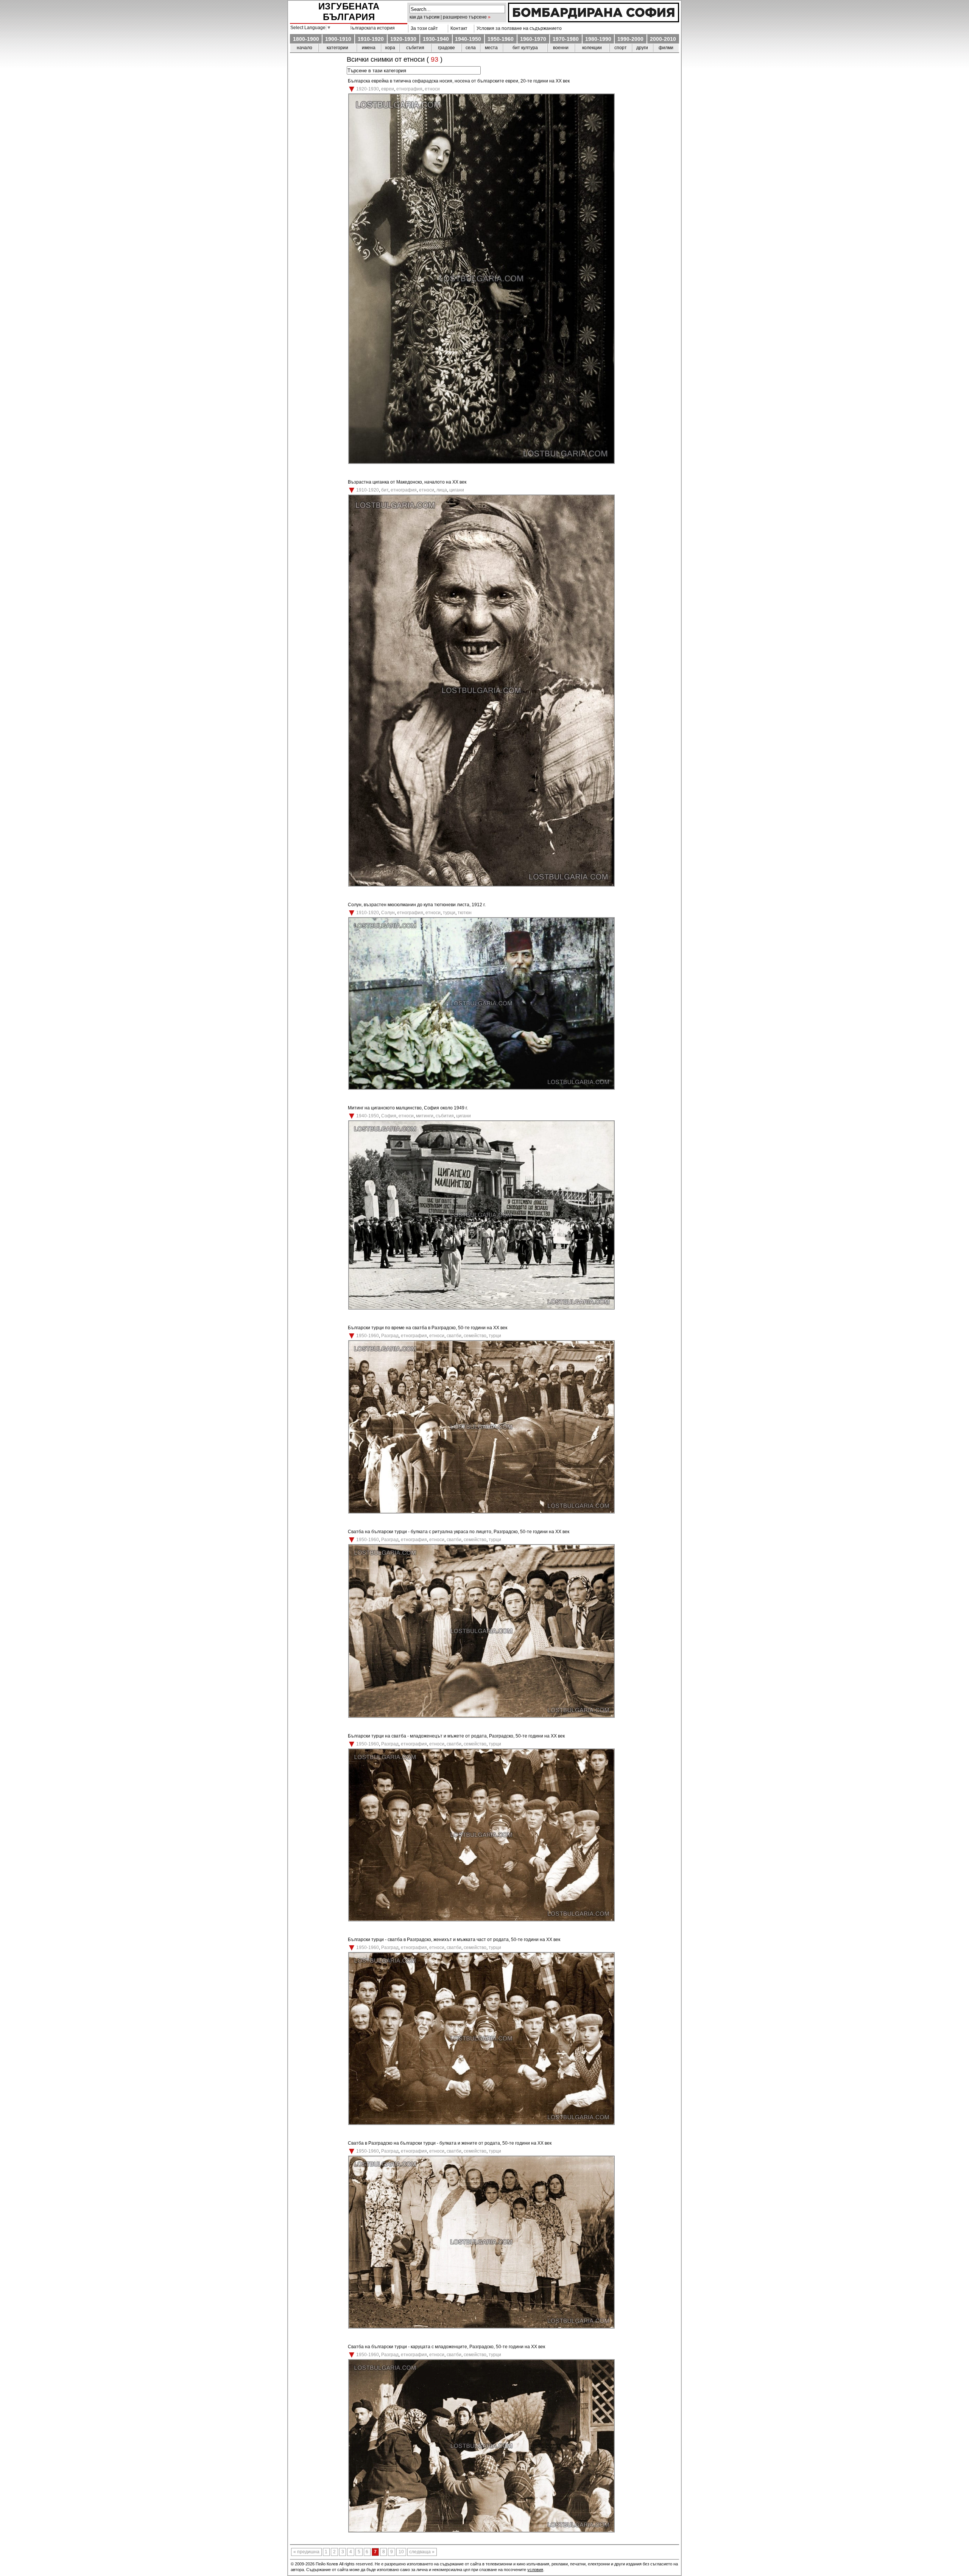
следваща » (422, 2552)
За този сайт (423, 28)
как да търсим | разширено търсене (448, 17)
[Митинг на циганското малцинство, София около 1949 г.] (481, 1308)
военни (561, 48)
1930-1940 (436, 39)
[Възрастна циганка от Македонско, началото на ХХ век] (481, 885)
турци (449, 913)
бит (385, 490)
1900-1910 (338, 39)
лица (442, 490)
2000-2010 (663, 39)
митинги (425, 1116)
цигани (457, 490)
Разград (390, 1336)
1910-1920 (371, 39)
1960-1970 (533, 39)
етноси (432, 89)
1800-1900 (306, 39)
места (491, 48)
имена (369, 48)
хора (390, 48)
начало (305, 48)
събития (415, 48)
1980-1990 (598, 39)
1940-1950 (468, 39)
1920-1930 (403, 39)
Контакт (458, 28)
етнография (409, 89)
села (471, 48)
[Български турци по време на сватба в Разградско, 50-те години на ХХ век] (481, 1512)
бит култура (525, 48)
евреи (388, 89)
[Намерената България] (594, 20)
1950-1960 (501, 39)
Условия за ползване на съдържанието (518, 28)
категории (337, 48)
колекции (592, 48)
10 (401, 2552)
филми (666, 48)
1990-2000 (630, 39)
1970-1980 (566, 39)
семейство (475, 1336)
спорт (621, 48)
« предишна (306, 2552)
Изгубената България (349, 12)
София (389, 1116)
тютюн (465, 913)
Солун (388, 913)
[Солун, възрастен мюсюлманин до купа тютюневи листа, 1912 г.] (481, 1088)
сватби (454, 1336)
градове (446, 48)
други (642, 48)
